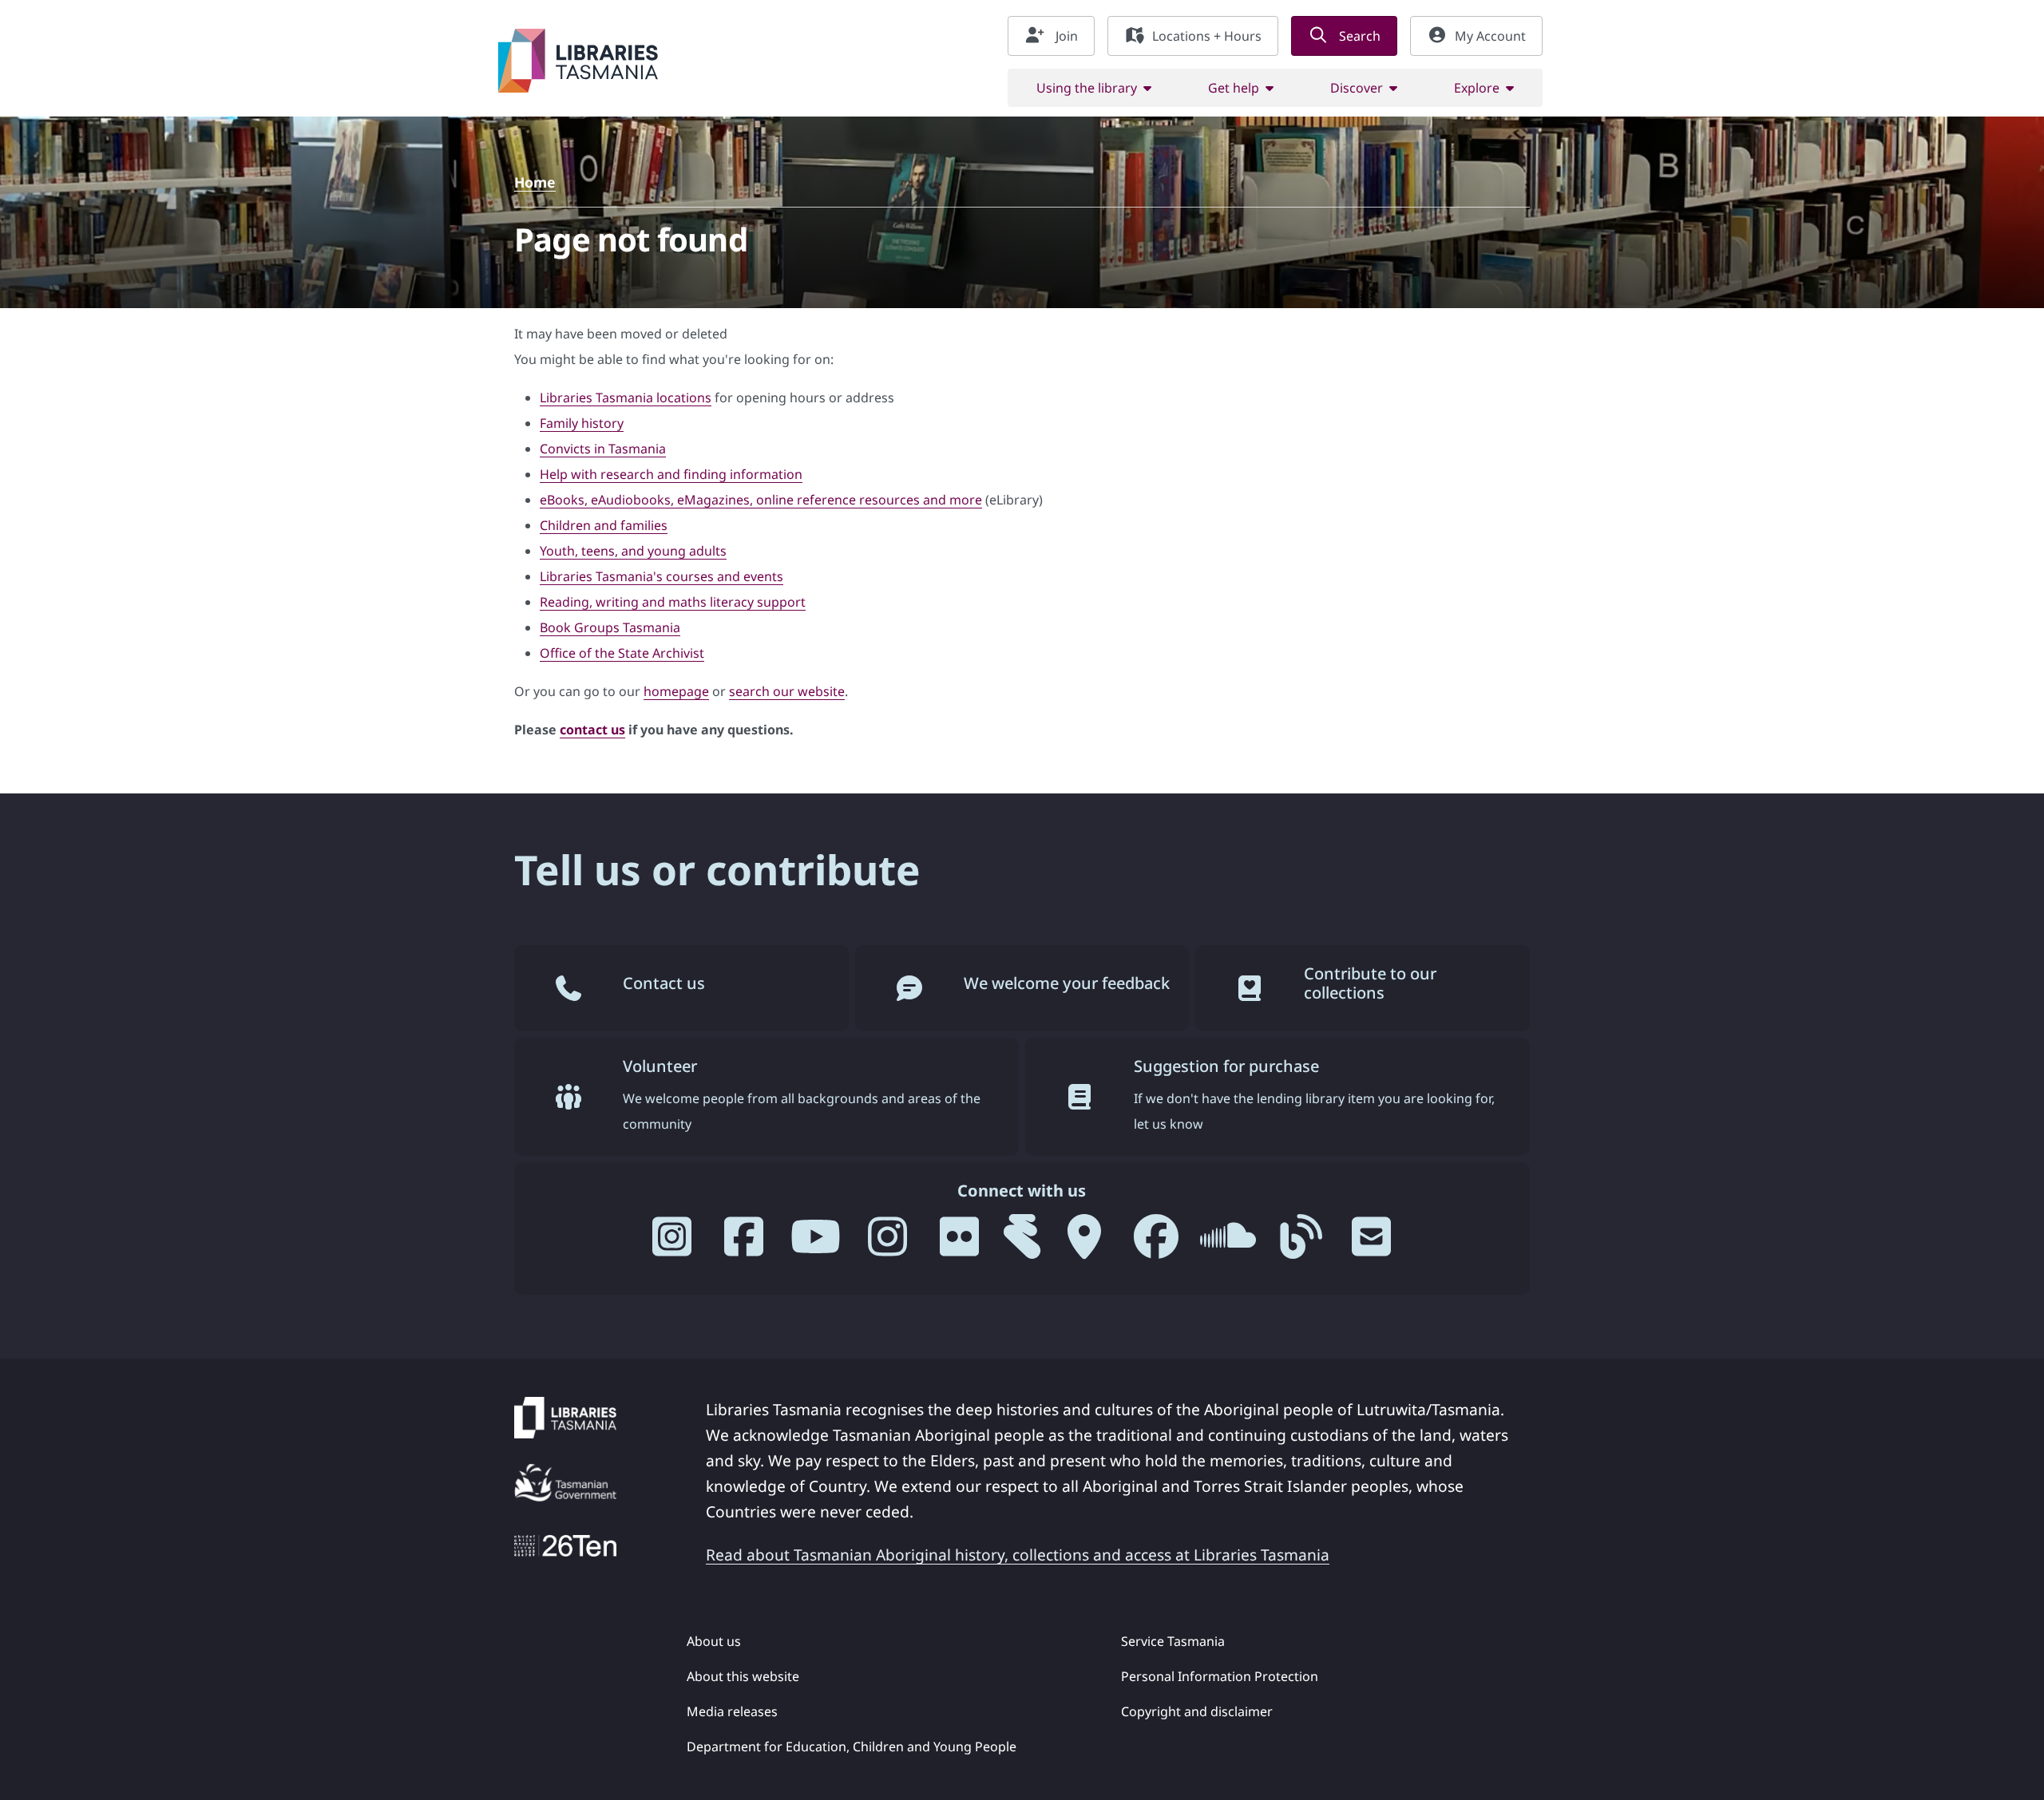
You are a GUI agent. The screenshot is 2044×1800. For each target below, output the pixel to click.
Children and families (604, 525)
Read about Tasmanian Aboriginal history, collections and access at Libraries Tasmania (1018, 1555)
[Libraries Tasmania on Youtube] (816, 1243)
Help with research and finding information (671, 474)
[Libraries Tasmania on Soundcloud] (1228, 1243)
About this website (743, 1676)
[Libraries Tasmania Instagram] (672, 1243)
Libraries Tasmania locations (626, 398)
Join (1065, 36)
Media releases (732, 1711)
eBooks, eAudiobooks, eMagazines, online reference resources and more (761, 500)
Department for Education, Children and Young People (852, 1747)
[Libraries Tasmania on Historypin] (1084, 1243)
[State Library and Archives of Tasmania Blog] (1300, 1243)
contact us (592, 730)
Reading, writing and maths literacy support (673, 602)
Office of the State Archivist (622, 653)
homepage (676, 691)
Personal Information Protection (1220, 1676)
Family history (582, 423)
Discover (1357, 88)
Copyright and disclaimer (1197, 1711)
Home (535, 182)
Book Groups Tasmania (610, 627)
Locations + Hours (1207, 36)
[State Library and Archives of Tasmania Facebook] (1156, 1243)
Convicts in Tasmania (603, 449)
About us (714, 1641)
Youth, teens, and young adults (633, 551)
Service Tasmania (1173, 1641)
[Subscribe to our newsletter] (1372, 1243)
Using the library (1087, 88)
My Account (1490, 36)
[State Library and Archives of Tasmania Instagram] (888, 1243)
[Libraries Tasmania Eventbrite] (1022, 1243)
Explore (1477, 88)
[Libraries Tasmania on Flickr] (960, 1243)
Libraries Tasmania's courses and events (662, 576)
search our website (787, 691)
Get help (1234, 88)
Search (1358, 36)
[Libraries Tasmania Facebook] (744, 1243)
